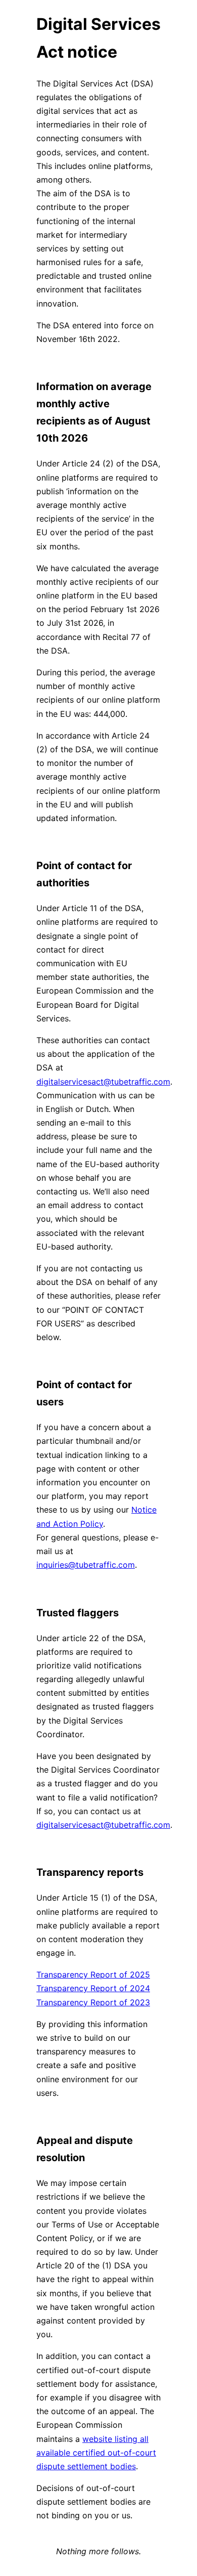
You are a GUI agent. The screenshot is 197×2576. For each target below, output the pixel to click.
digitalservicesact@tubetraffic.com (103, 1082)
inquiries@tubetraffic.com (86, 1565)
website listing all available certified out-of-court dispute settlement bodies (96, 2453)
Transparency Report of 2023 (93, 2002)
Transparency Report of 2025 (93, 1974)
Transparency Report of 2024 (93, 1988)
